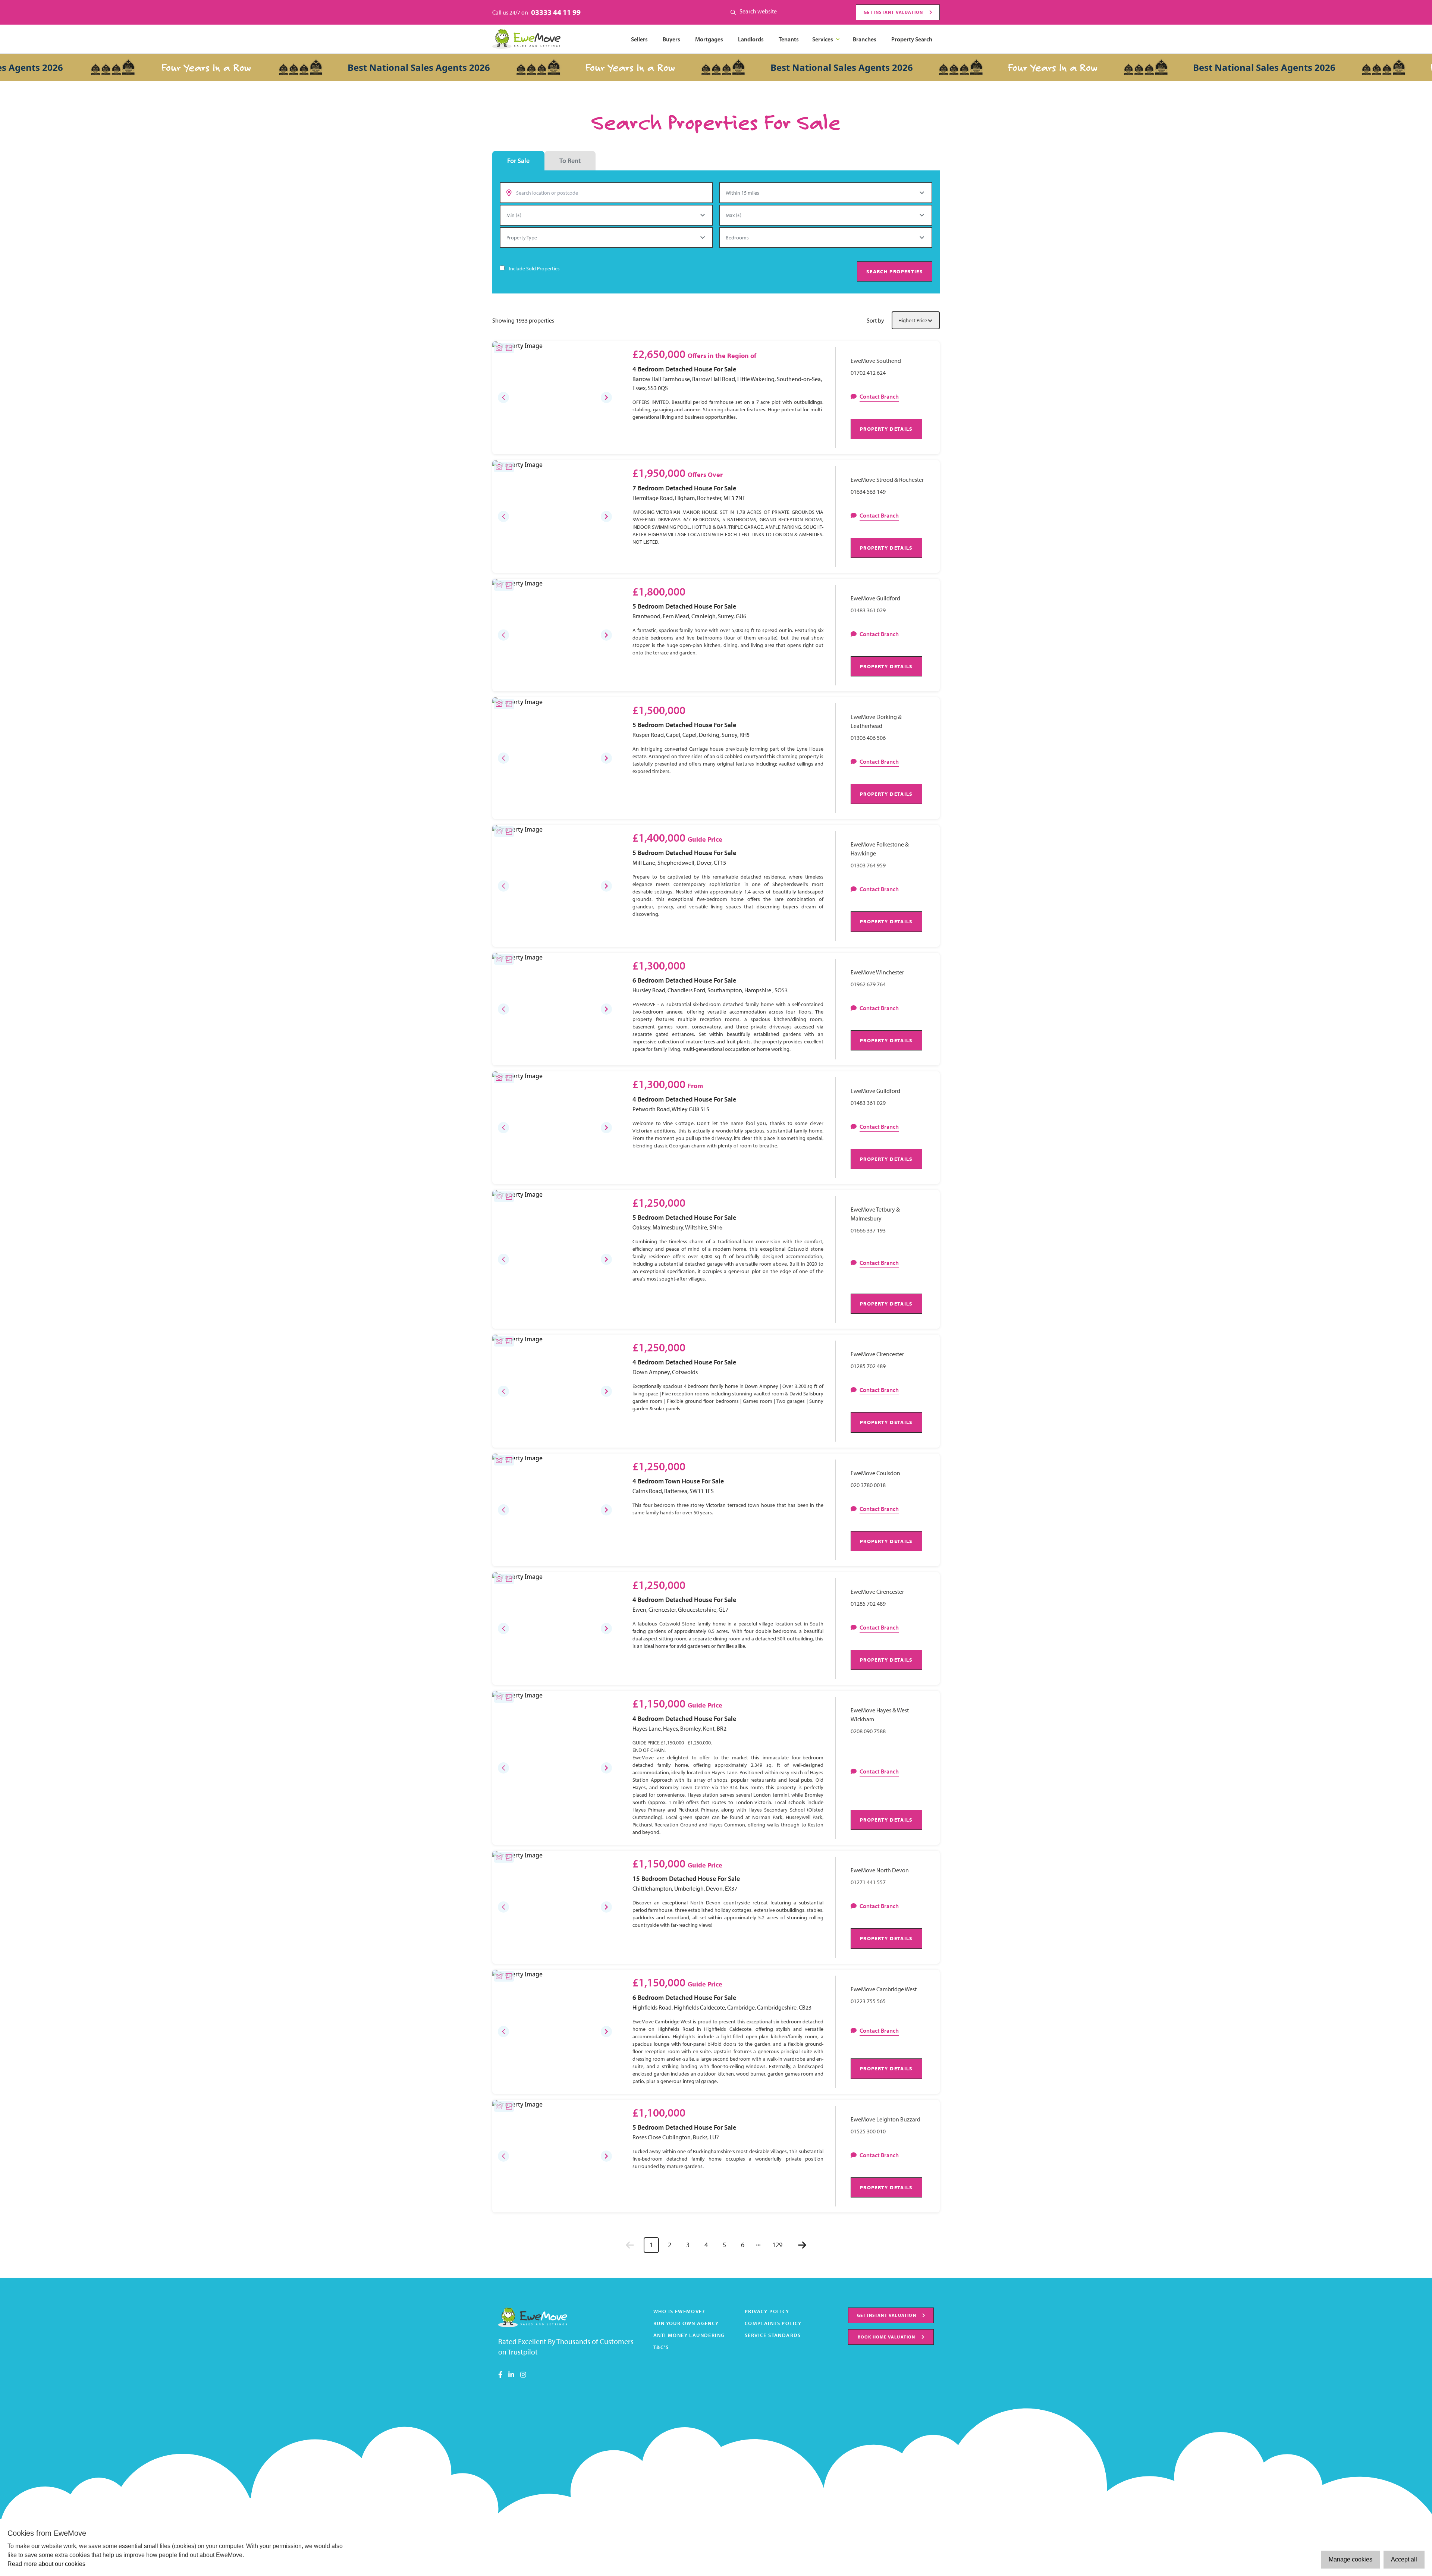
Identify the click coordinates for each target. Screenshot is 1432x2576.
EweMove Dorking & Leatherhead (876, 721)
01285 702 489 (868, 1366)
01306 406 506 (868, 738)
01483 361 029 (868, 610)
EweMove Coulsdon (875, 1473)
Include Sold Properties (534, 268)
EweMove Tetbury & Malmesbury (875, 1214)
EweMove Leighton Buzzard (885, 2119)
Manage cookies (1351, 2559)
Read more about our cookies (46, 2564)
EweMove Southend (876, 361)
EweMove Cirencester (877, 1354)
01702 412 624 (868, 373)
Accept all (1404, 2559)
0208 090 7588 (868, 1731)
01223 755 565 (868, 2001)
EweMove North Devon (880, 1870)
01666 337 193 (868, 1230)
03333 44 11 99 (556, 12)
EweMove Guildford (875, 598)
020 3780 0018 (868, 1485)
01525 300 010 (868, 2131)
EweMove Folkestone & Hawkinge (880, 849)
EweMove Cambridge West (884, 1989)
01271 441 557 (868, 1882)
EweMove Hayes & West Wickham (880, 1715)
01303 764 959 (868, 865)
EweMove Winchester (877, 972)
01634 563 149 (868, 491)
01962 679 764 (868, 984)
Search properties (895, 271)
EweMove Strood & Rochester (887, 480)
